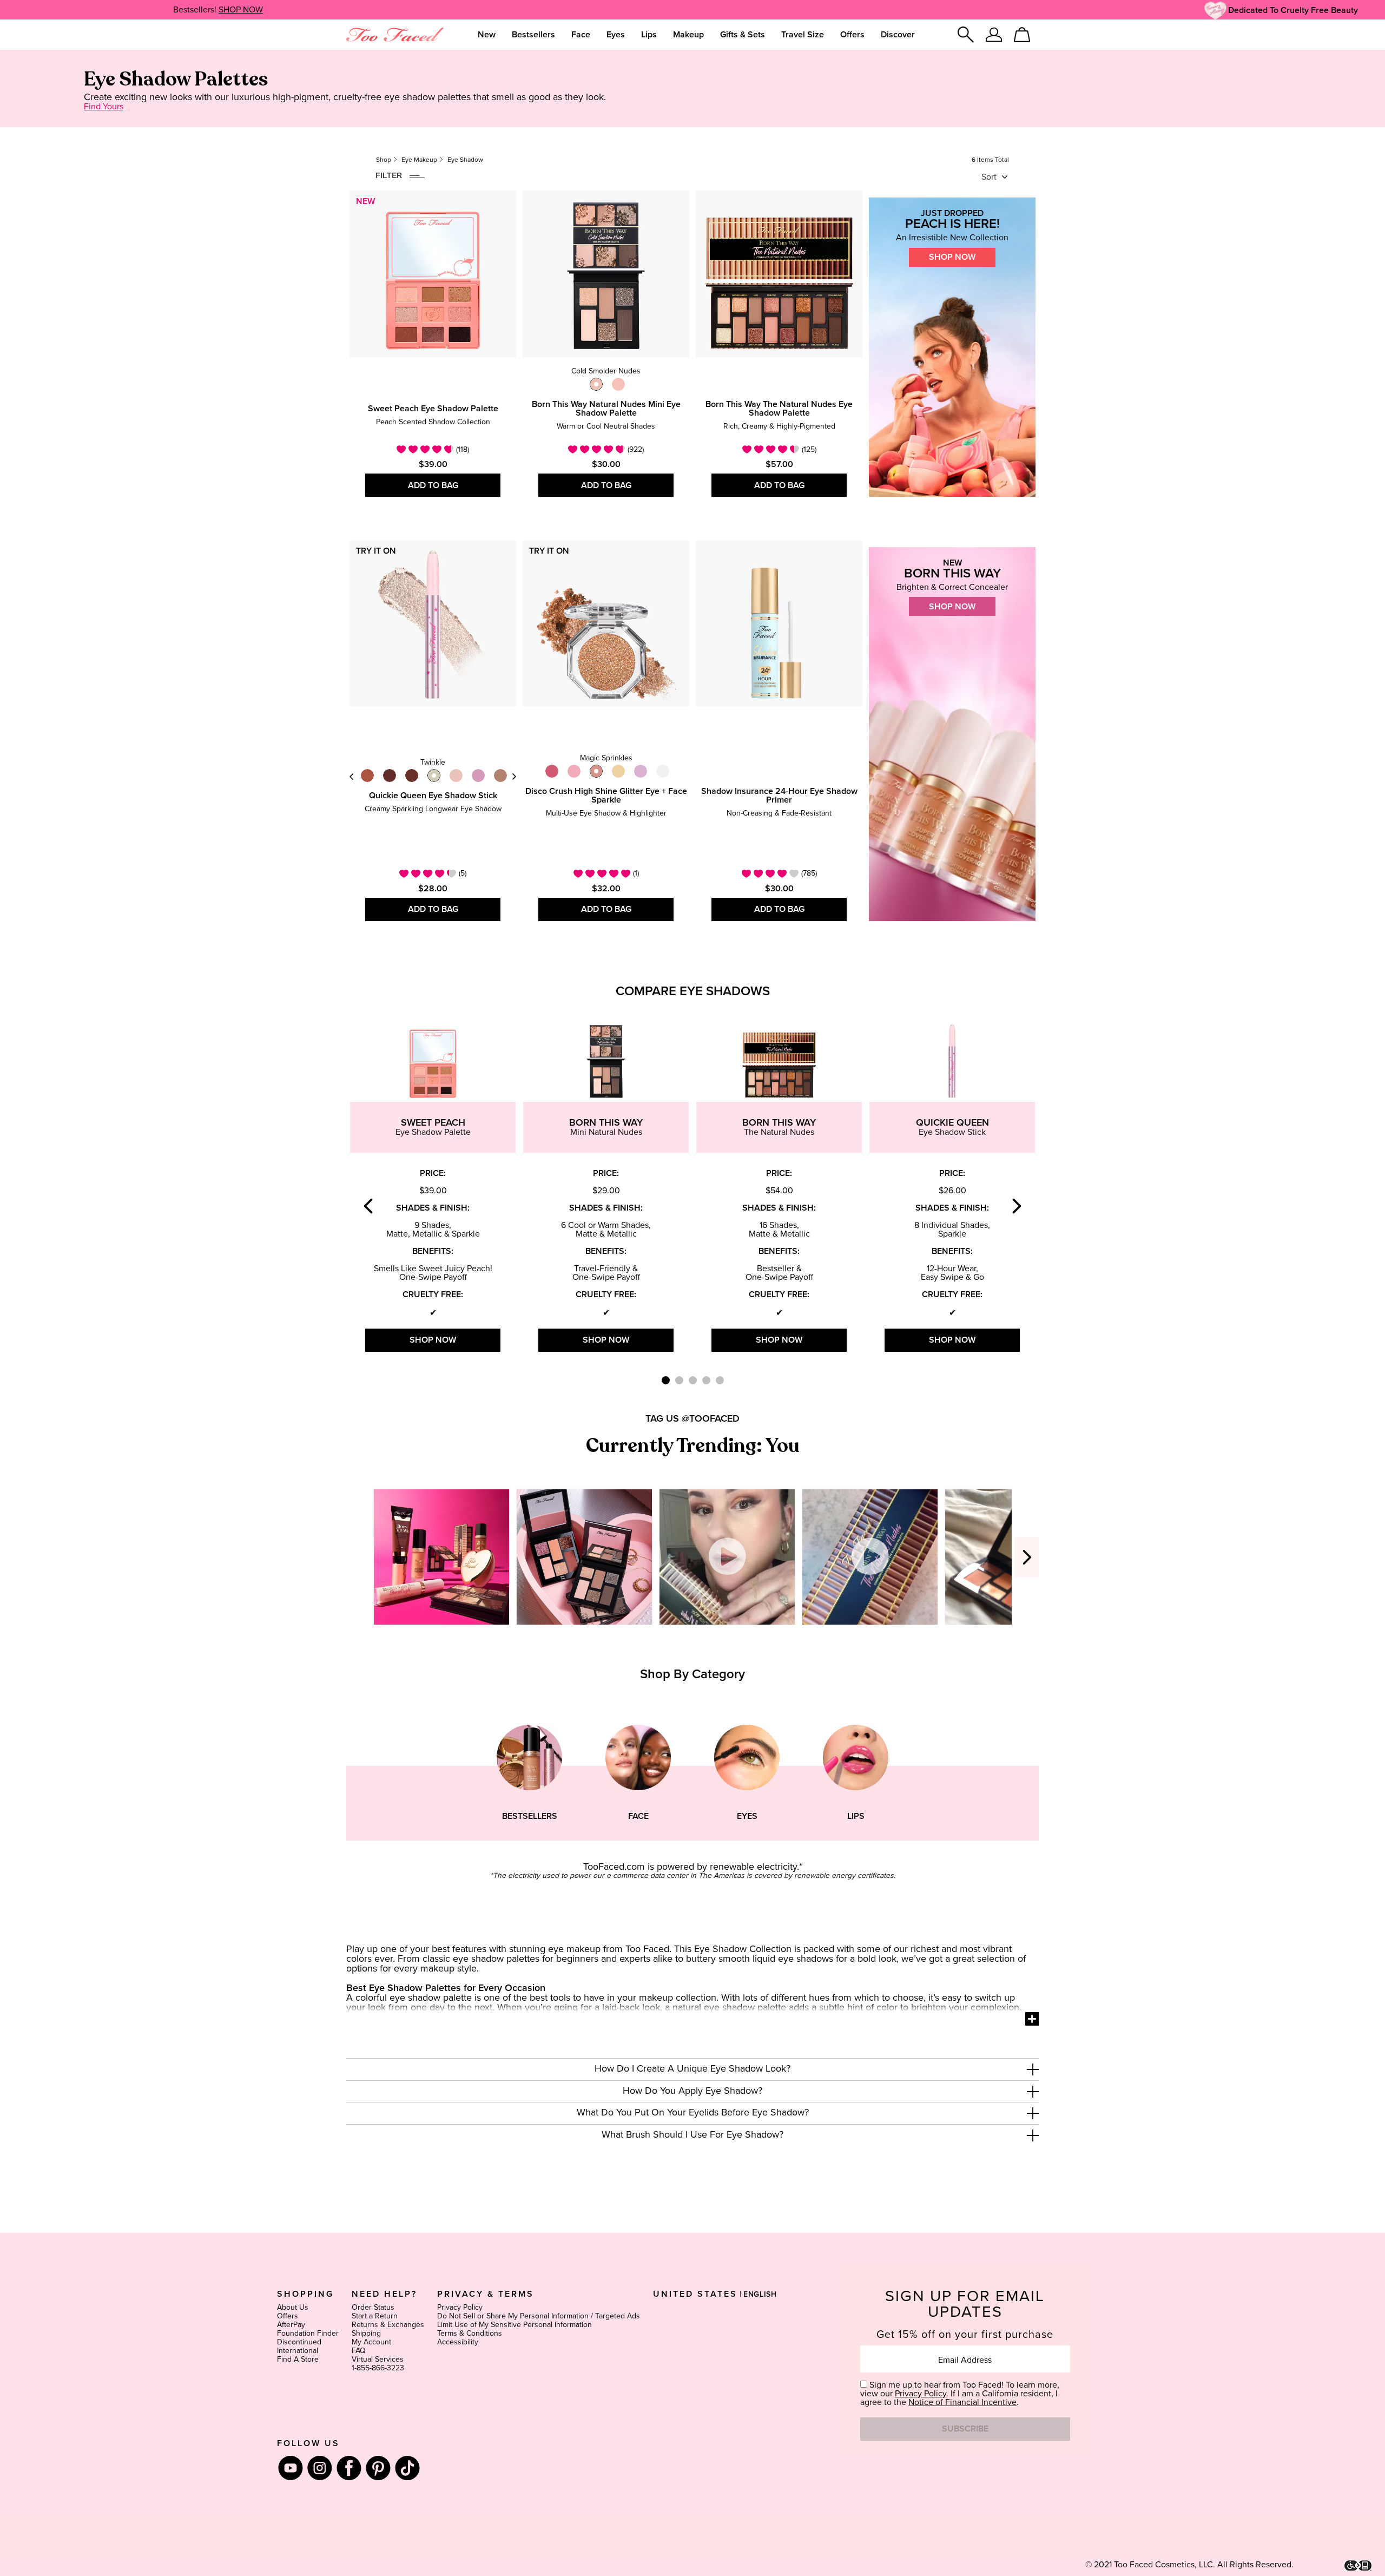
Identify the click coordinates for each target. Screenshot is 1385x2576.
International (298, 2351)
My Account (371, 2342)
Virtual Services (378, 2360)
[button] (692, 2069)
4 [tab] (706, 1380)
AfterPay (291, 2325)
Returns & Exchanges (388, 2325)
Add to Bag (433, 485)
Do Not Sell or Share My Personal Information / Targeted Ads (539, 2316)
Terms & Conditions (470, 2334)
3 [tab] (693, 1380)
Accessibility (458, 2342)
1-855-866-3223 (378, 2368)
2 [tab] (679, 1380)
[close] (1033, 2069)
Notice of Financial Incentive (962, 2402)
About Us (293, 2308)
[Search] (966, 35)
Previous (352, 776)
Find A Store (298, 2360)
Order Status (373, 2308)
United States (695, 2294)
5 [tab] (720, 1380)
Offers (288, 2316)
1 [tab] (666, 1380)
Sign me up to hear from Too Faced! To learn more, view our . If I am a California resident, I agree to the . (960, 2394)
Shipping (366, 2334)
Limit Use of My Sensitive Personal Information (515, 2325)
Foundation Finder (308, 2334)
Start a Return (375, 2316)
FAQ (359, 2351)
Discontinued (299, 2342)
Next (514, 776)
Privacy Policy (460, 2308)
